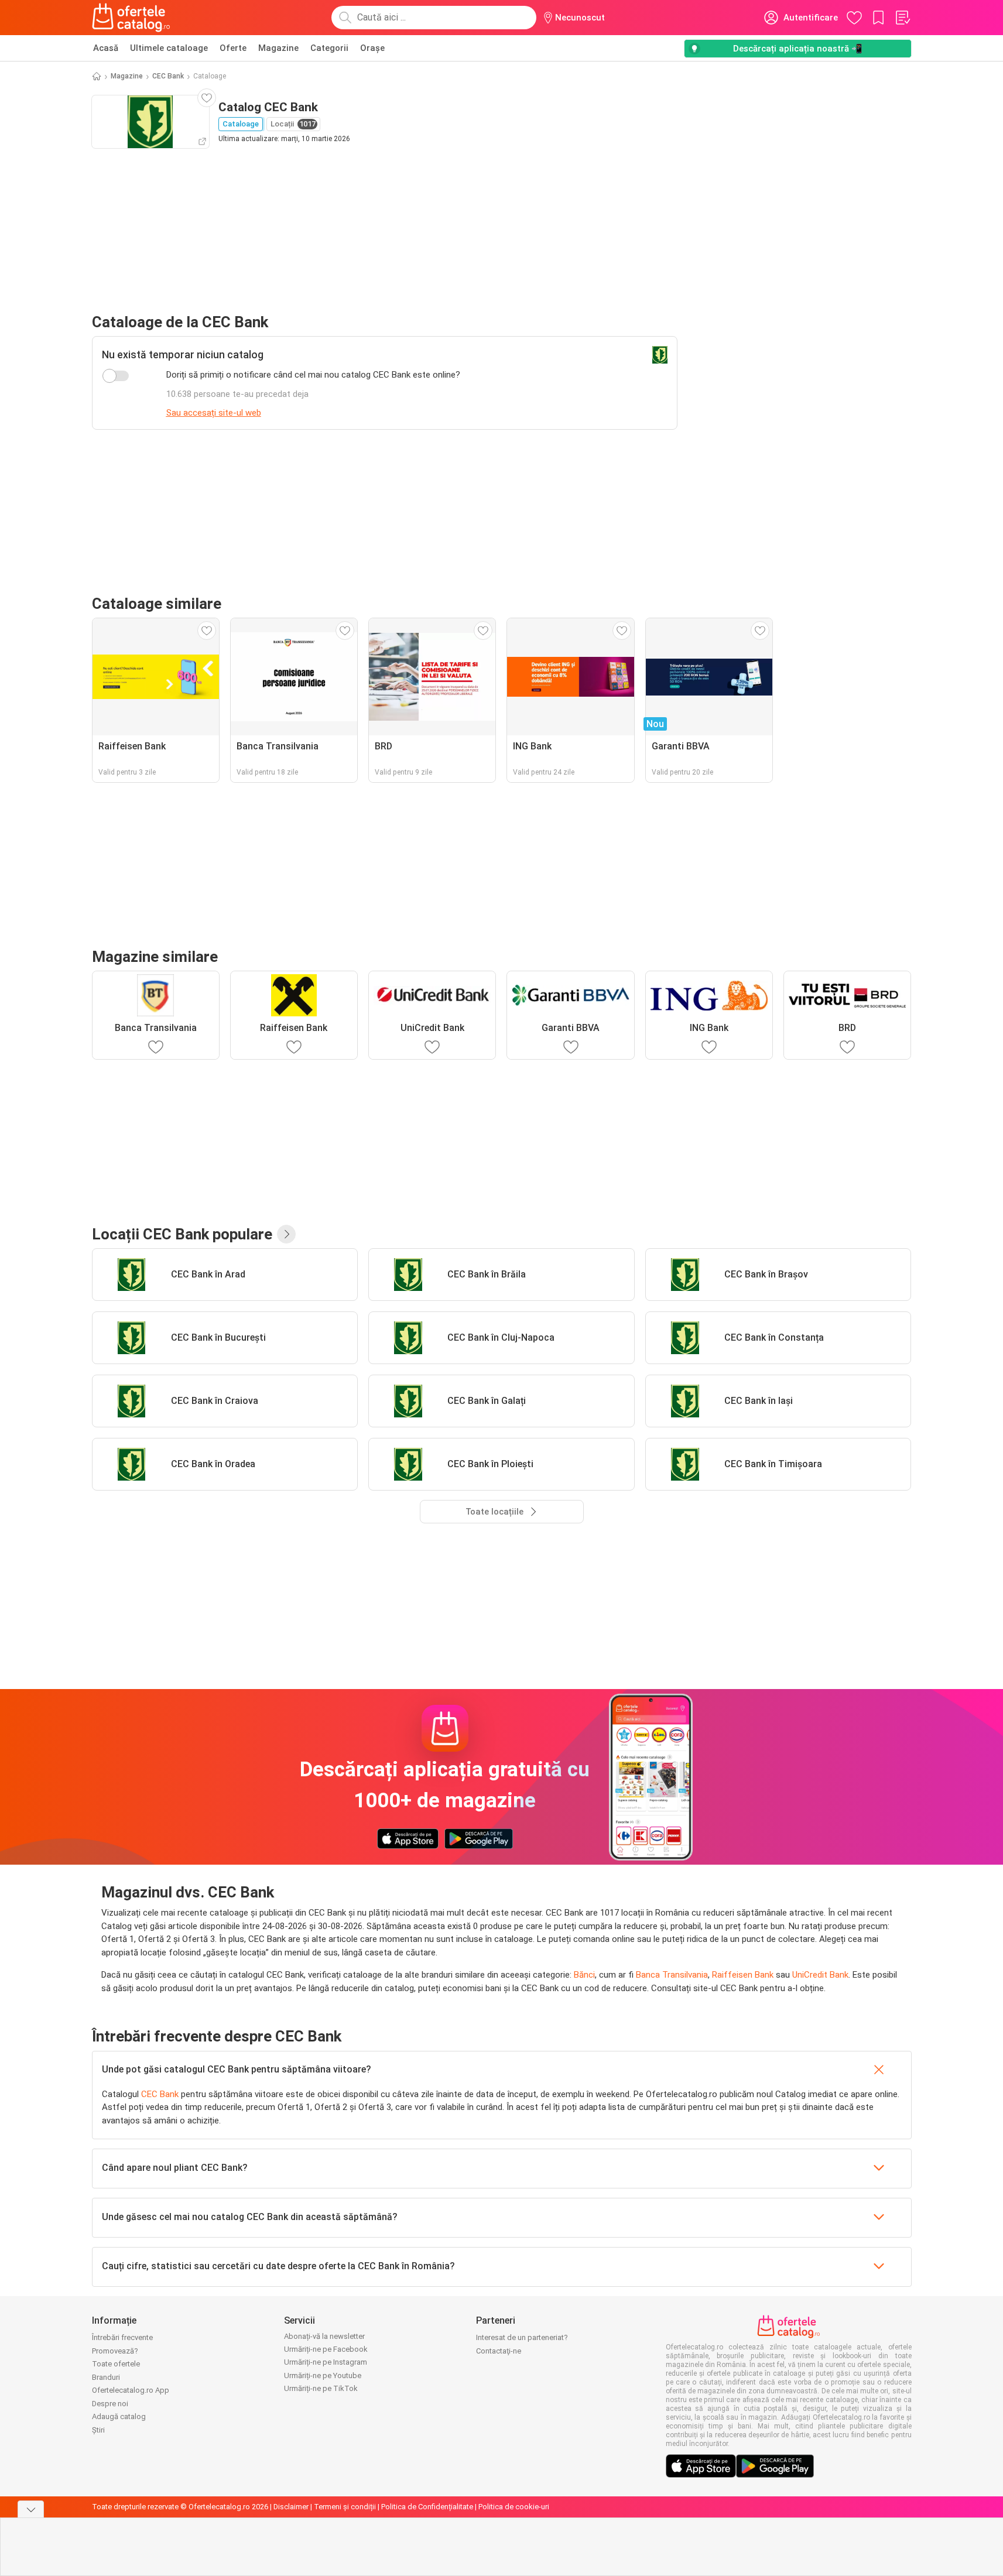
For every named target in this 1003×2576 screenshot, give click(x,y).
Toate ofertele (116, 2364)
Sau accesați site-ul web (214, 413)
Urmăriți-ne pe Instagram (326, 2362)
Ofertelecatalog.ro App (131, 2390)
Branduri (106, 2377)
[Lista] (902, 18)
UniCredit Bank (820, 1975)
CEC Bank (168, 76)
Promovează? (115, 2351)
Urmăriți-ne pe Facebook (326, 2349)
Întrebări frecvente (122, 2337)
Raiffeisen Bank (743, 1975)
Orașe (372, 48)
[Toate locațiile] (286, 1234)
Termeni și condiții (345, 2507)
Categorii (329, 48)
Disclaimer (291, 2507)
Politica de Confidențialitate (427, 2507)
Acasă (106, 48)
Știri (98, 2430)
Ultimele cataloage (169, 48)
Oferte (233, 48)
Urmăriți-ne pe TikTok (321, 2388)
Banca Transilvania (672, 1975)
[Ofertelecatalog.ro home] (131, 18)
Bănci (584, 1975)
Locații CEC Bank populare (182, 1234)
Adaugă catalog (119, 2416)
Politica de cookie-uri (514, 2507)
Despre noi (110, 2404)
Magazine (278, 48)
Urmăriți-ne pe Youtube (323, 2375)
